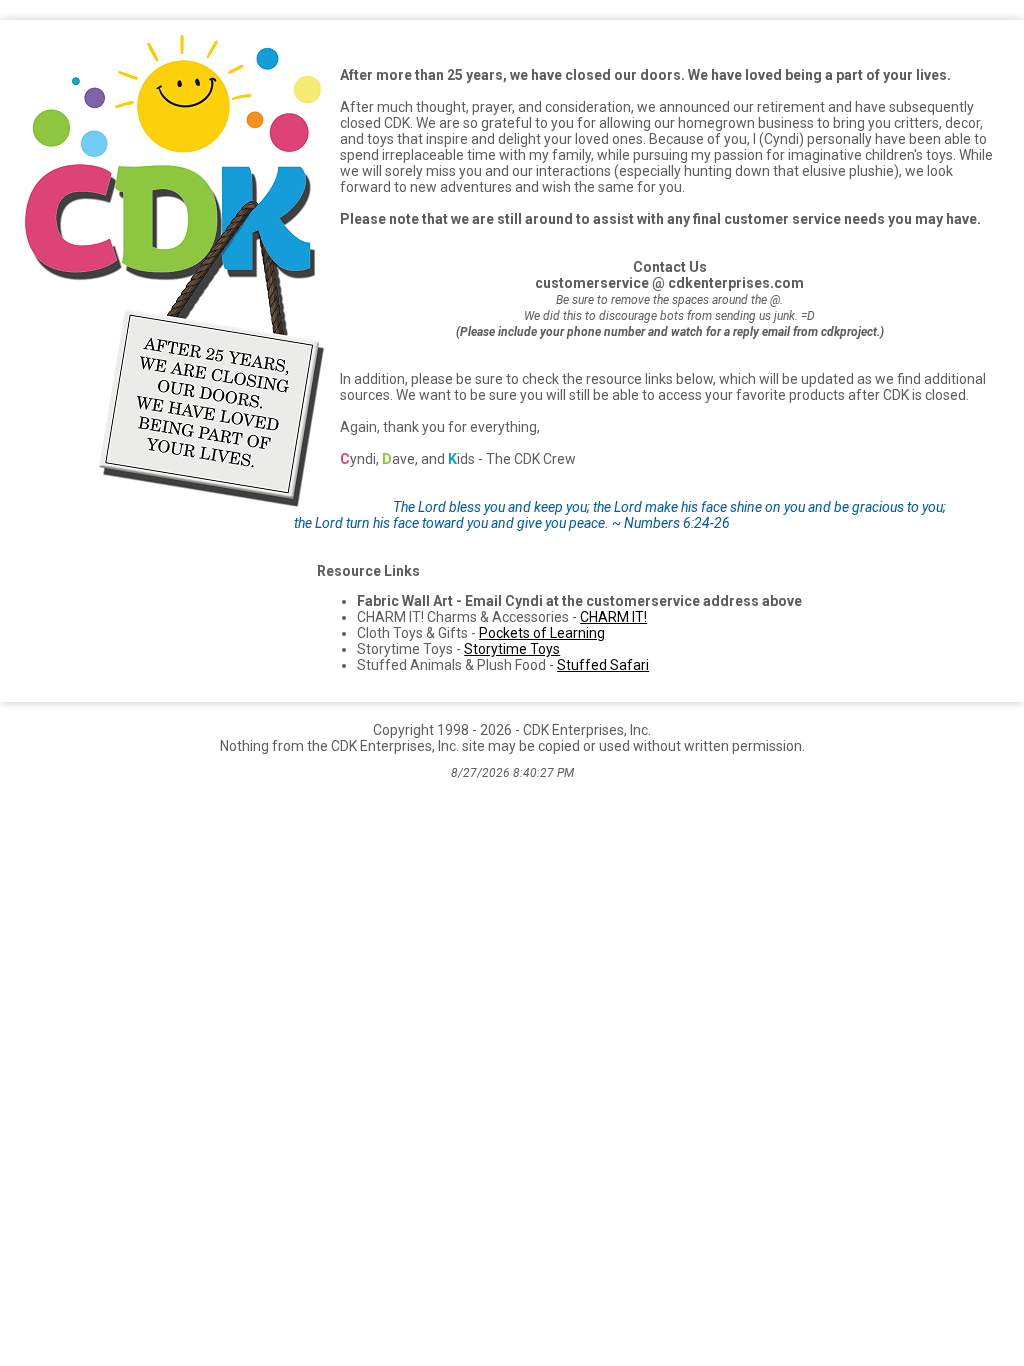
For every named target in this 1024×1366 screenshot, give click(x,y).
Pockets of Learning (542, 633)
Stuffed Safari (603, 665)
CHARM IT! (613, 617)
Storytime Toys (512, 649)
